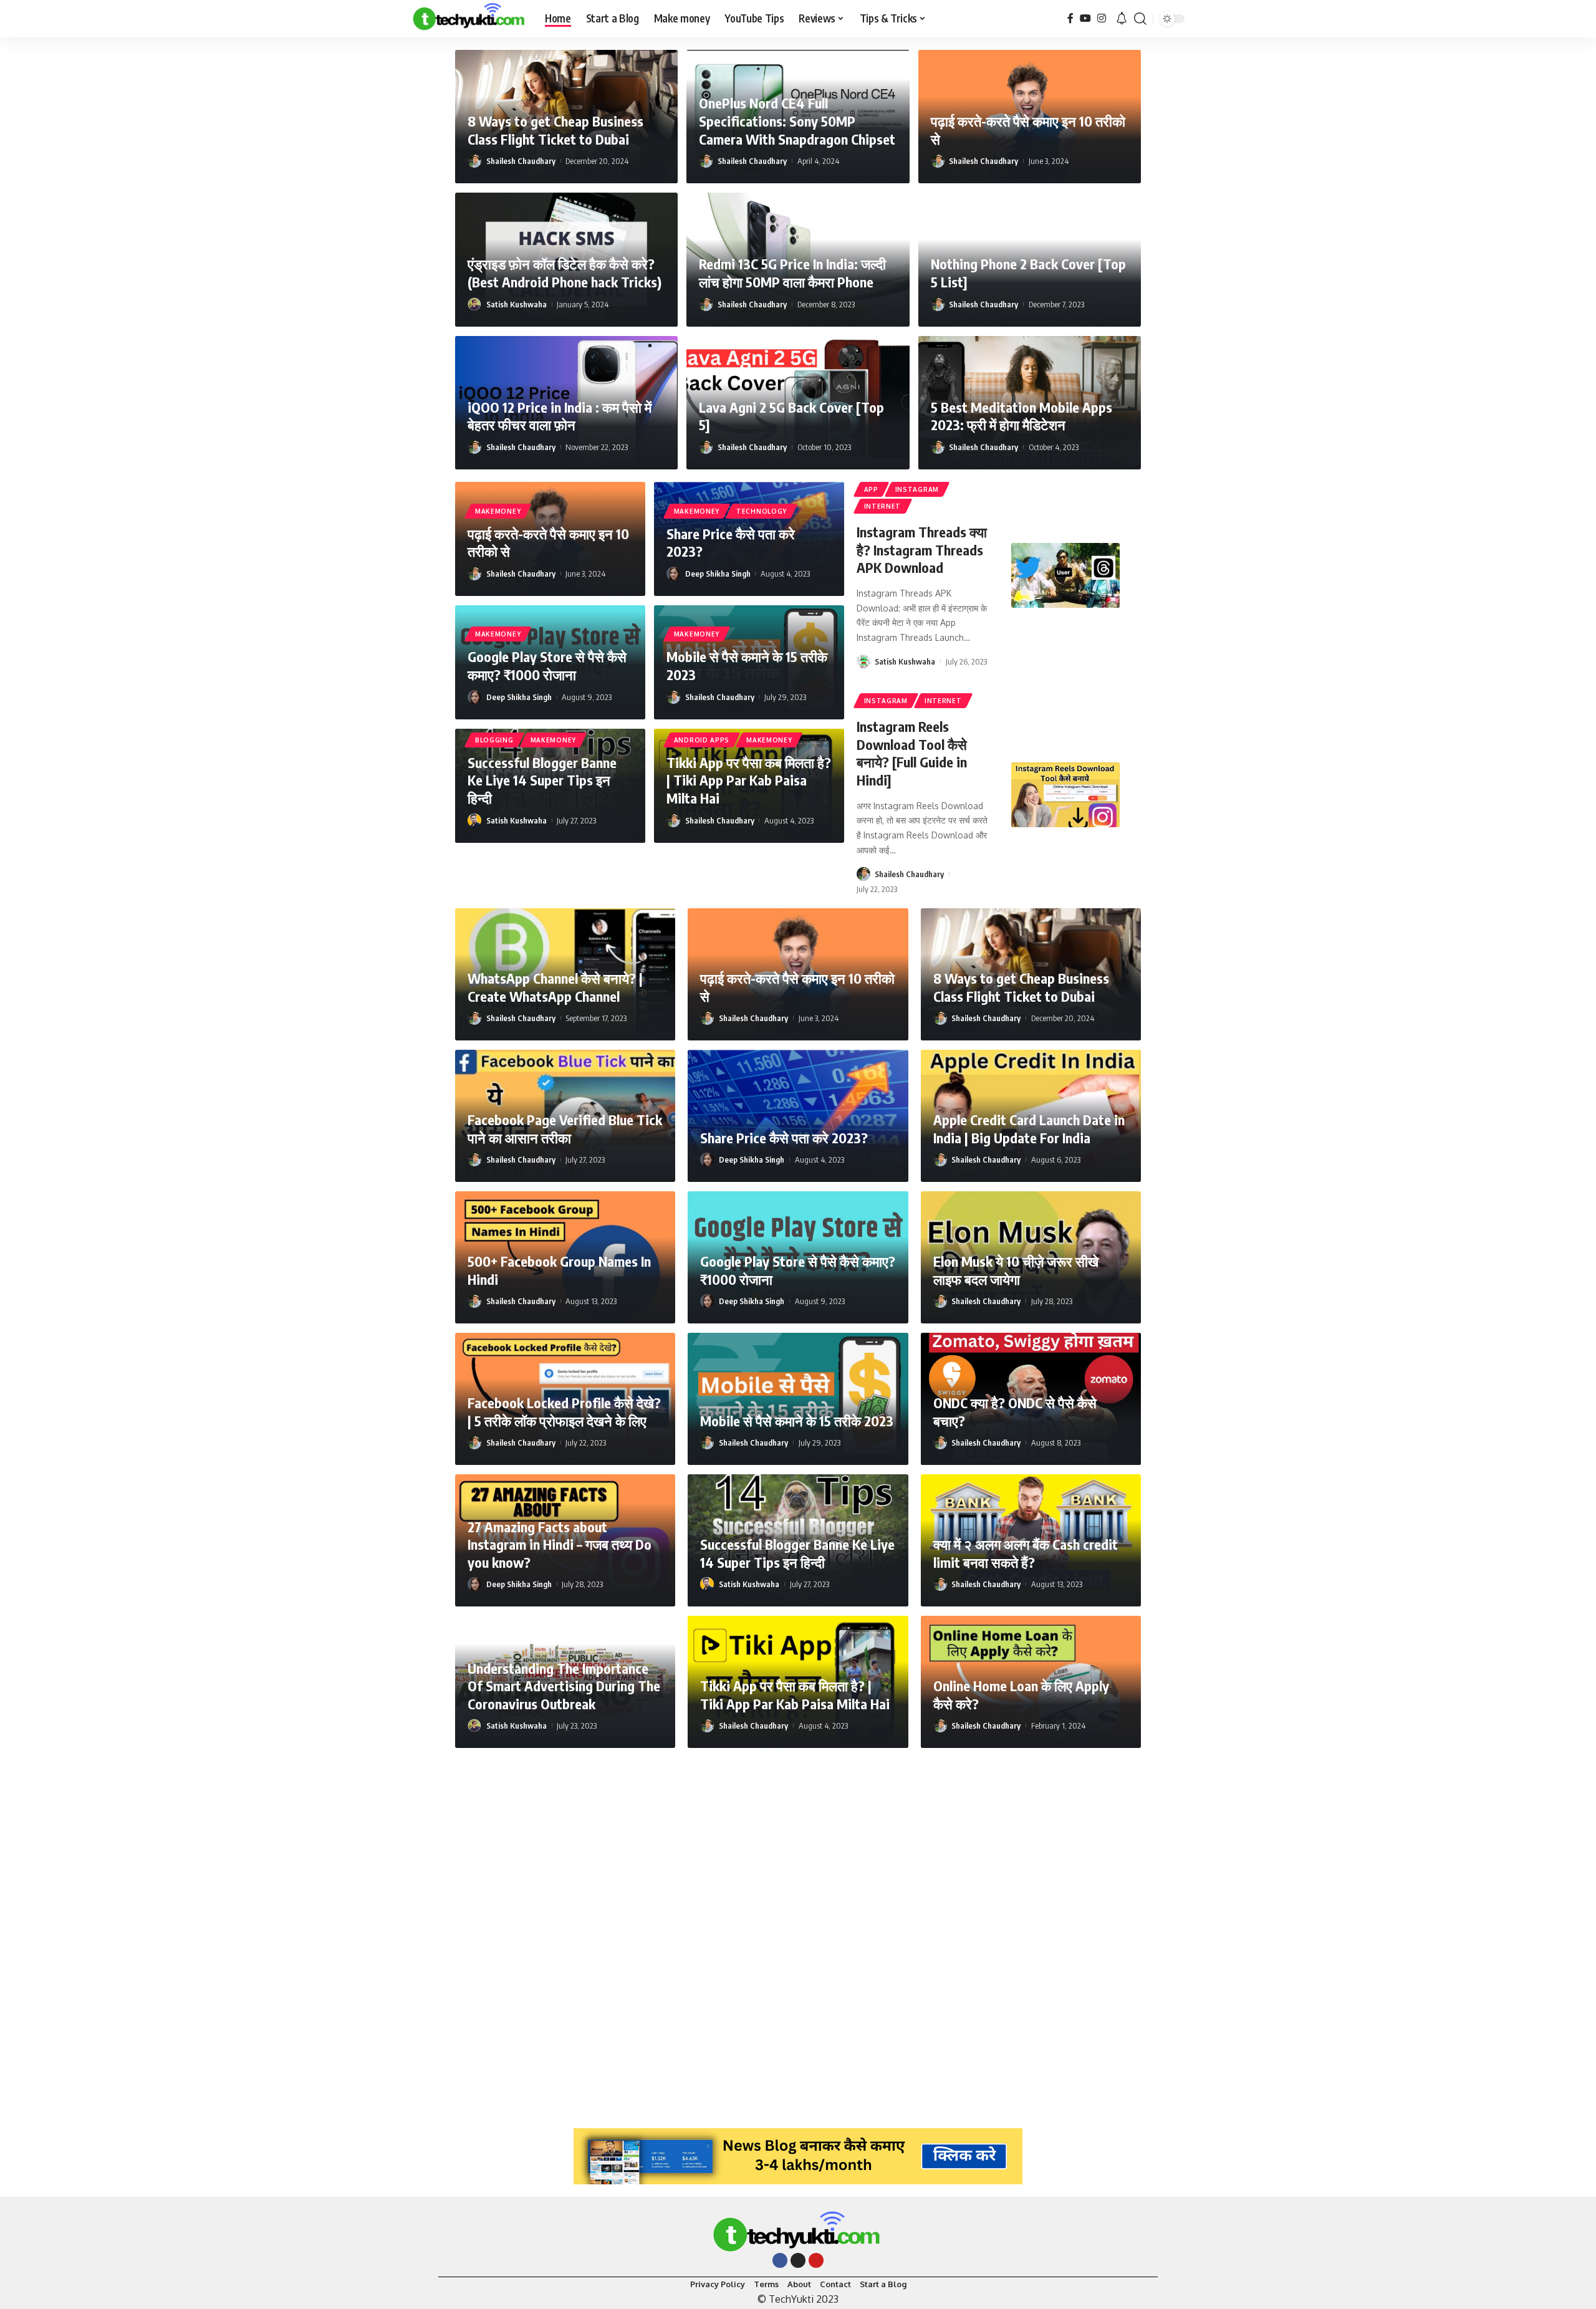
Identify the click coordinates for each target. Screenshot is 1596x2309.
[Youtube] (816, 2260)
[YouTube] (1085, 18)
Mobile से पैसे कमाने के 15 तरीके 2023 (797, 1421)
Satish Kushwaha (517, 304)
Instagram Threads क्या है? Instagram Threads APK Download (922, 550)
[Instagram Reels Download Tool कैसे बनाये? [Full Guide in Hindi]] (1065, 795)
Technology (762, 511)
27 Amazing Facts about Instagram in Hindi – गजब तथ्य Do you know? (560, 1544)
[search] (1140, 19)
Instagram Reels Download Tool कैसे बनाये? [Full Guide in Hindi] (912, 753)
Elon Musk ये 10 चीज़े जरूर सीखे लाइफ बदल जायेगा (1016, 1270)
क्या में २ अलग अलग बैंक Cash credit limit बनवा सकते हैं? (1026, 1553)
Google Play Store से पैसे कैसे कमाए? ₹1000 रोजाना (547, 665)
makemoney (498, 511)
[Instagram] (1102, 18)
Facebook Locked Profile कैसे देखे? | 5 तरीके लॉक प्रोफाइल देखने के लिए (564, 1412)
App (871, 489)
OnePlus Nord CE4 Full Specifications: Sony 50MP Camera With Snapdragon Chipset (797, 121)
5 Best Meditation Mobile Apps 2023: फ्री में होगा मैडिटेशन (1022, 416)
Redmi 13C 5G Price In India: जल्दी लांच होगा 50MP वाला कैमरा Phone (792, 273)
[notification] (1122, 19)
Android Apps (702, 740)
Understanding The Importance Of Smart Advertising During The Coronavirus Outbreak (564, 1686)
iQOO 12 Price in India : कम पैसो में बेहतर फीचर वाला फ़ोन (560, 416)
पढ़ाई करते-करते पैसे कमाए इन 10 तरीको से (548, 543)
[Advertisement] (798, 1932)
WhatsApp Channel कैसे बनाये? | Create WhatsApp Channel (555, 987)
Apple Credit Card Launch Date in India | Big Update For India (1029, 1129)
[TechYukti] (468, 19)
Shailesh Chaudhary (521, 161)
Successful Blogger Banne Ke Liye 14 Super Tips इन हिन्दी (542, 780)
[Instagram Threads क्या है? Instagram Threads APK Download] (1065, 575)
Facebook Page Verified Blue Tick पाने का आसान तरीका (565, 1129)
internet (883, 506)
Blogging (494, 740)
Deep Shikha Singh (718, 574)
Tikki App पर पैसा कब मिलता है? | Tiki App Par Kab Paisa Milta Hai (749, 780)
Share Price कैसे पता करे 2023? (731, 543)
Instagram (917, 489)
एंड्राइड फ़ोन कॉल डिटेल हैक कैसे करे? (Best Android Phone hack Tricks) (565, 273)
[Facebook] (1070, 18)
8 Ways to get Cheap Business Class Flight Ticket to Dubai (555, 130)
